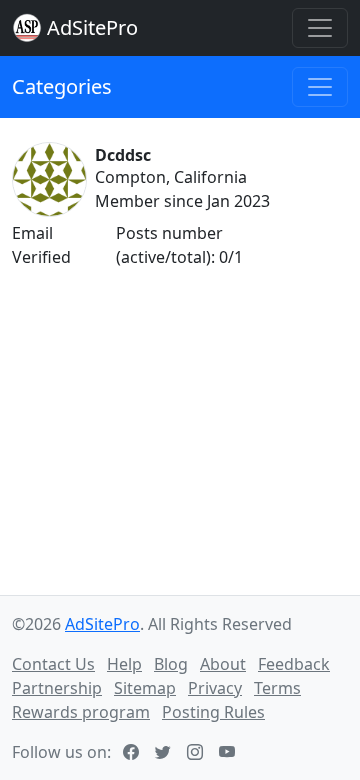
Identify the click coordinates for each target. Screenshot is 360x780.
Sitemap (145, 688)
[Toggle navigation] (320, 28)
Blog (171, 664)
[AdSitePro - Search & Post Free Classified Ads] (27, 28)
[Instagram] (197, 752)
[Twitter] (165, 752)
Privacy (215, 688)
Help (124, 664)
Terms (277, 688)
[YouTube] (229, 752)
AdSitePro (92, 27)
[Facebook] (133, 752)
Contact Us (53, 664)
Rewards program (81, 712)
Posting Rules (213, 712)
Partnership (57, 688)
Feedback (294, 664)
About (223, 664)
